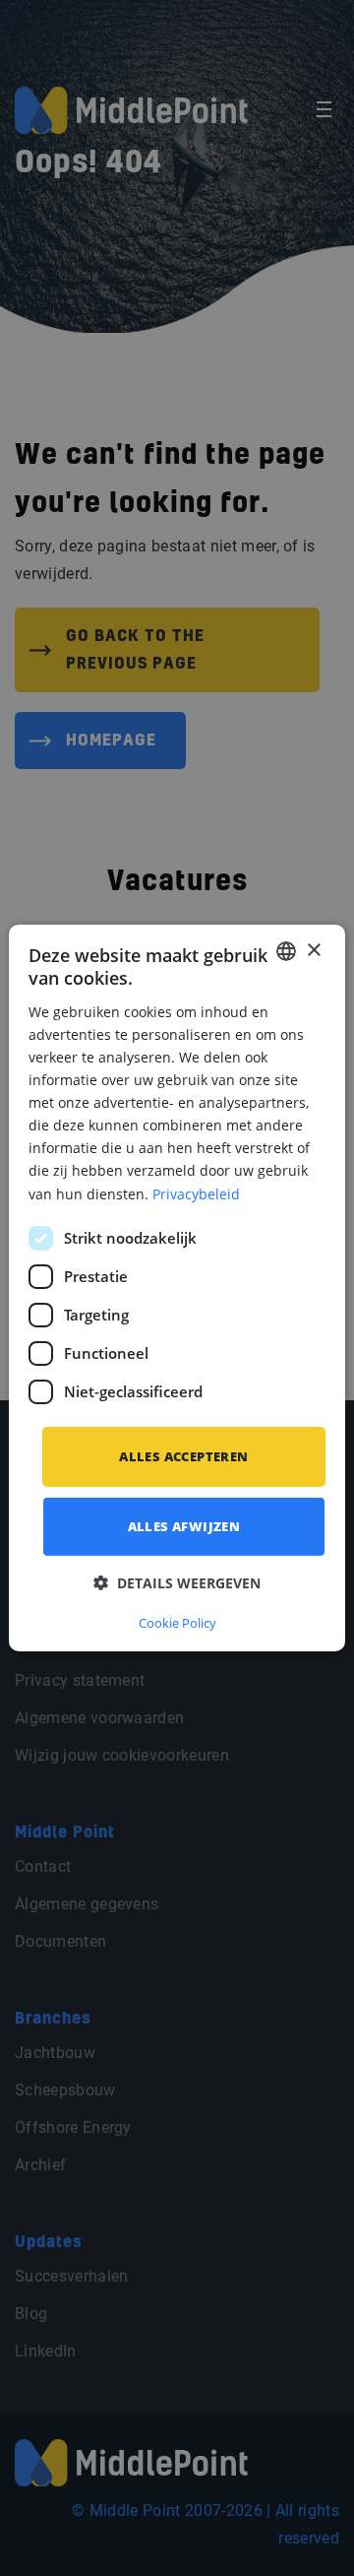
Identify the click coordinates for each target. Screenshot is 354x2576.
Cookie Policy (177, 1623)
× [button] (313, 950)
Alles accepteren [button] (183, 1456)
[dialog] (177, 1288)
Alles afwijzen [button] (184, 1526)
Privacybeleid (196, 1193)
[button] (177, 1583)
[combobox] (286, 951)
